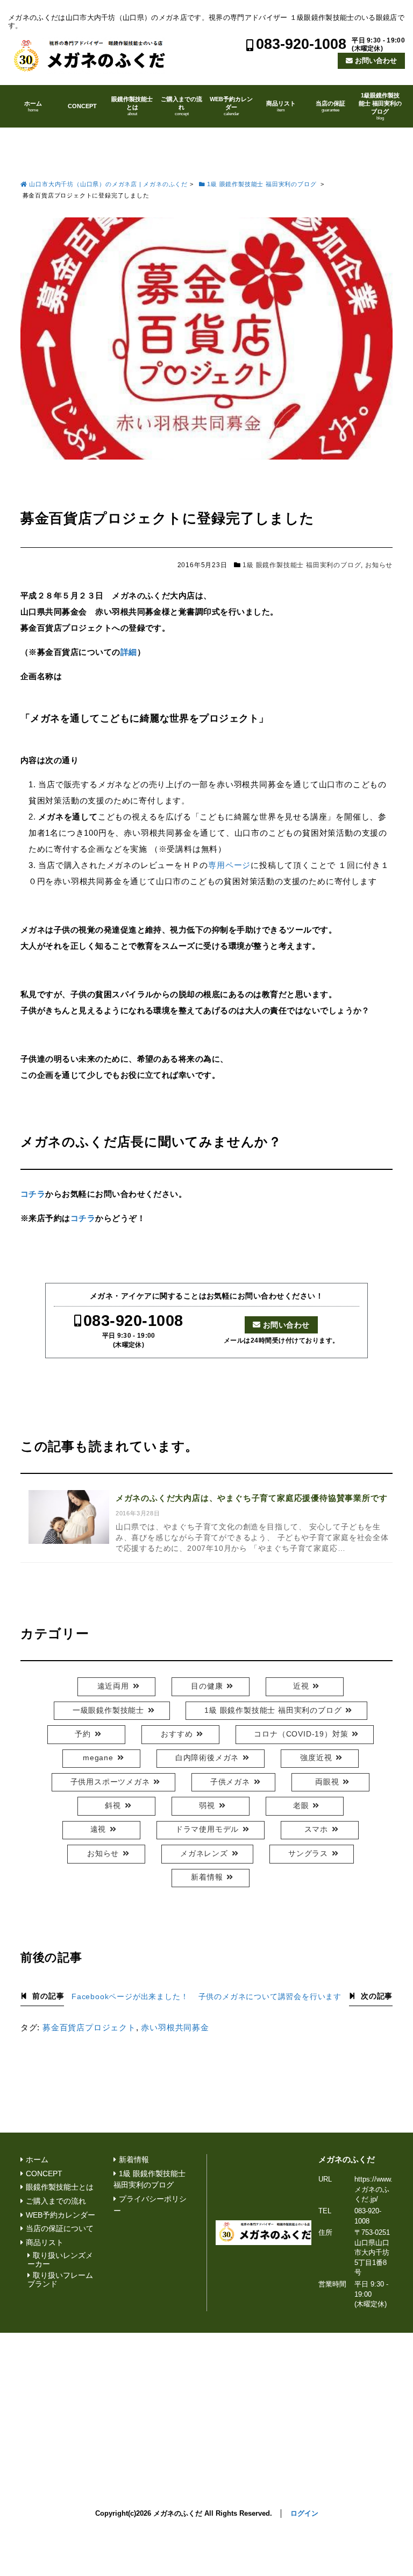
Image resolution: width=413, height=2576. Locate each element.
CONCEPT (82, 106)
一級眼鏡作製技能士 (108, 1710)
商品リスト (281, 106)
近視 (301, 1686)
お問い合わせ (376, 61)
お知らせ (379, 565)
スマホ (316, 1829)
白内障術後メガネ (207, 1758)
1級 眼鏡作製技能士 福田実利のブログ (302, 565)
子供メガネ (230, 1782)
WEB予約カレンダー (231, 106)
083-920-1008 (301, 44)
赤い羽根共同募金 (175, 2027)
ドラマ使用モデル (207, 1829)
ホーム (33, 106)
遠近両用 (113, 1686)
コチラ (33, 1194)
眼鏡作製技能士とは (132, 106)
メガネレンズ (204, 1854)
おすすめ (177, 1734)
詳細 (129, 652)
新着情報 (207, 1877)
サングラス (308, 1854)
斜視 (113, 1806)
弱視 (207, 1806)
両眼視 (327, 1782)
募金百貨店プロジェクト (89, 2027)
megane (98, 1758)
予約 (83, 1734)
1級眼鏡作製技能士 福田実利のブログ (380, 106)
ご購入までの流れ (181, 106)
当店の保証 (330, 106)
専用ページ (229, 865)
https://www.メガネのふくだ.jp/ (373, 2189)
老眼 (301, 1806)
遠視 (98, 1829)
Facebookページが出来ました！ (130, 1997)
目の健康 (207, 1686)
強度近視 (316, 1758)
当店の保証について (60, 2229)
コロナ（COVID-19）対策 (301, 1734)
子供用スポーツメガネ (110, 1782)
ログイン (304, 2513)
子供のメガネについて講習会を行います (270, 1997)
